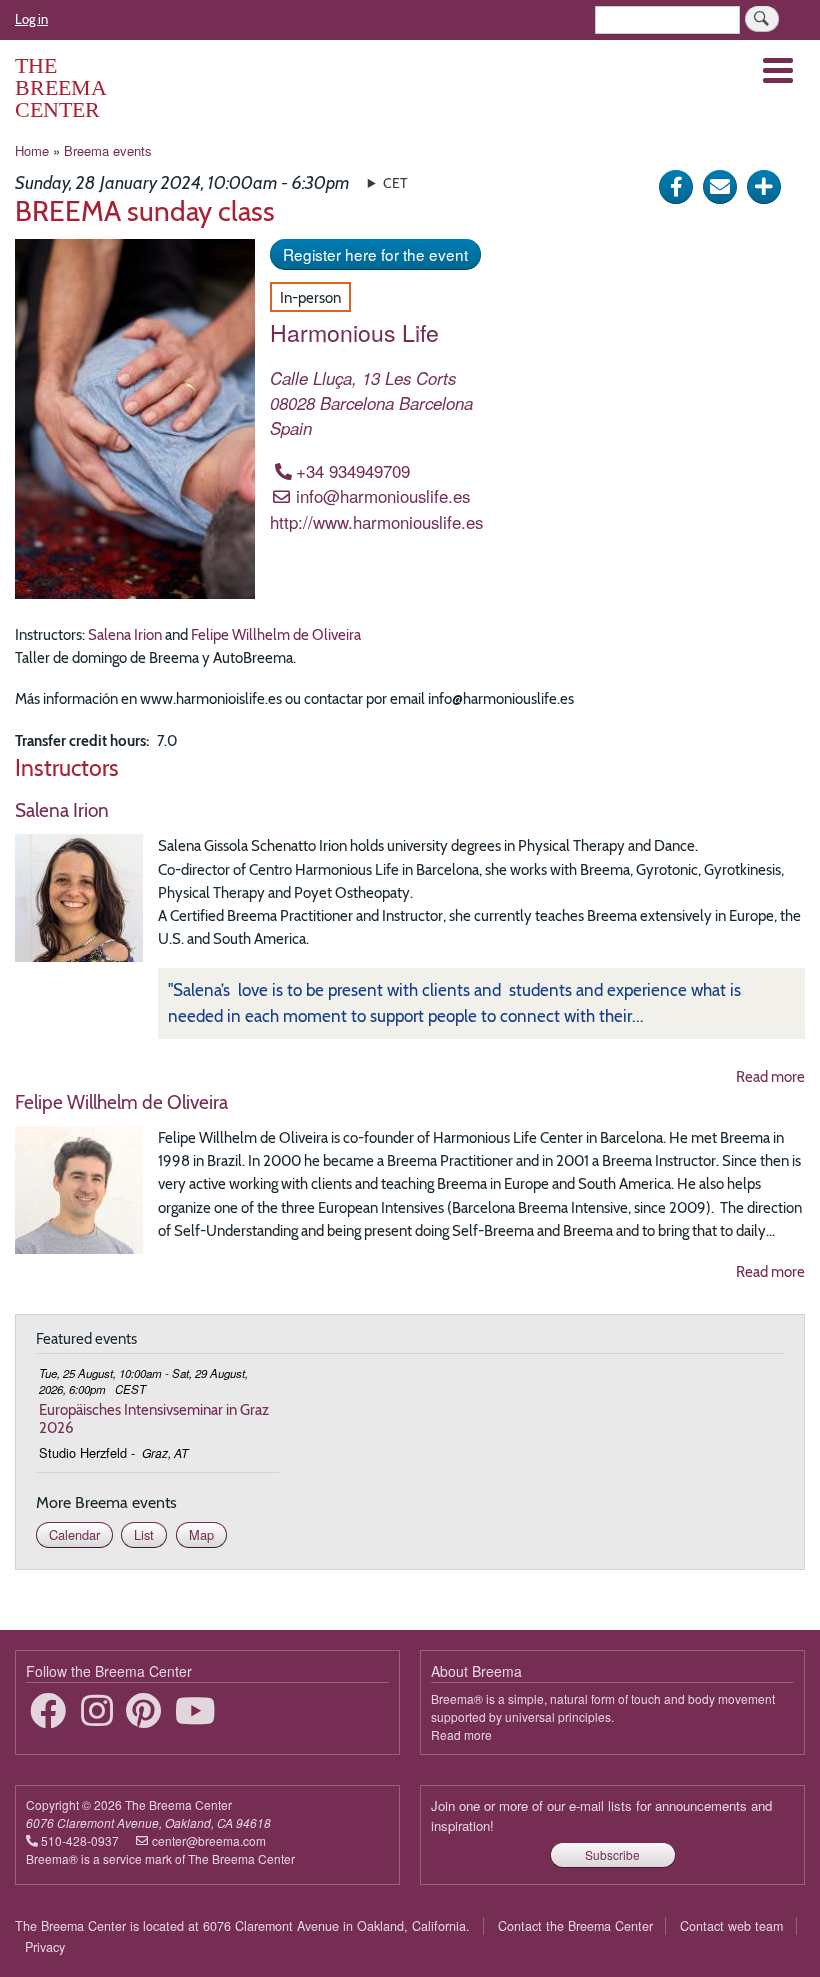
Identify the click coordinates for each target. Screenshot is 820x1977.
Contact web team (731, 1926)
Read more (770, 1076)
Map (201, 1534)
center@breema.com (209, 1840)
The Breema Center (60, 87)
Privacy (45, 1947)
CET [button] (395, 183)
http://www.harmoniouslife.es (376, 522)
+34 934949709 (353, 471)
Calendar (74, 1534)
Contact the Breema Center (575, 1926)
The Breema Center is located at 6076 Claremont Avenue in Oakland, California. (242, 1926)
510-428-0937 (80, 1840)
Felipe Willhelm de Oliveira (276, 634)
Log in (31, 19)
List (144, 1534)
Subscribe (612, 1854)
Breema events (108, 150)
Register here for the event (375, 254)
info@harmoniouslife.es (383, 496)
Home (32, 150)
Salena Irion (125, 634)
